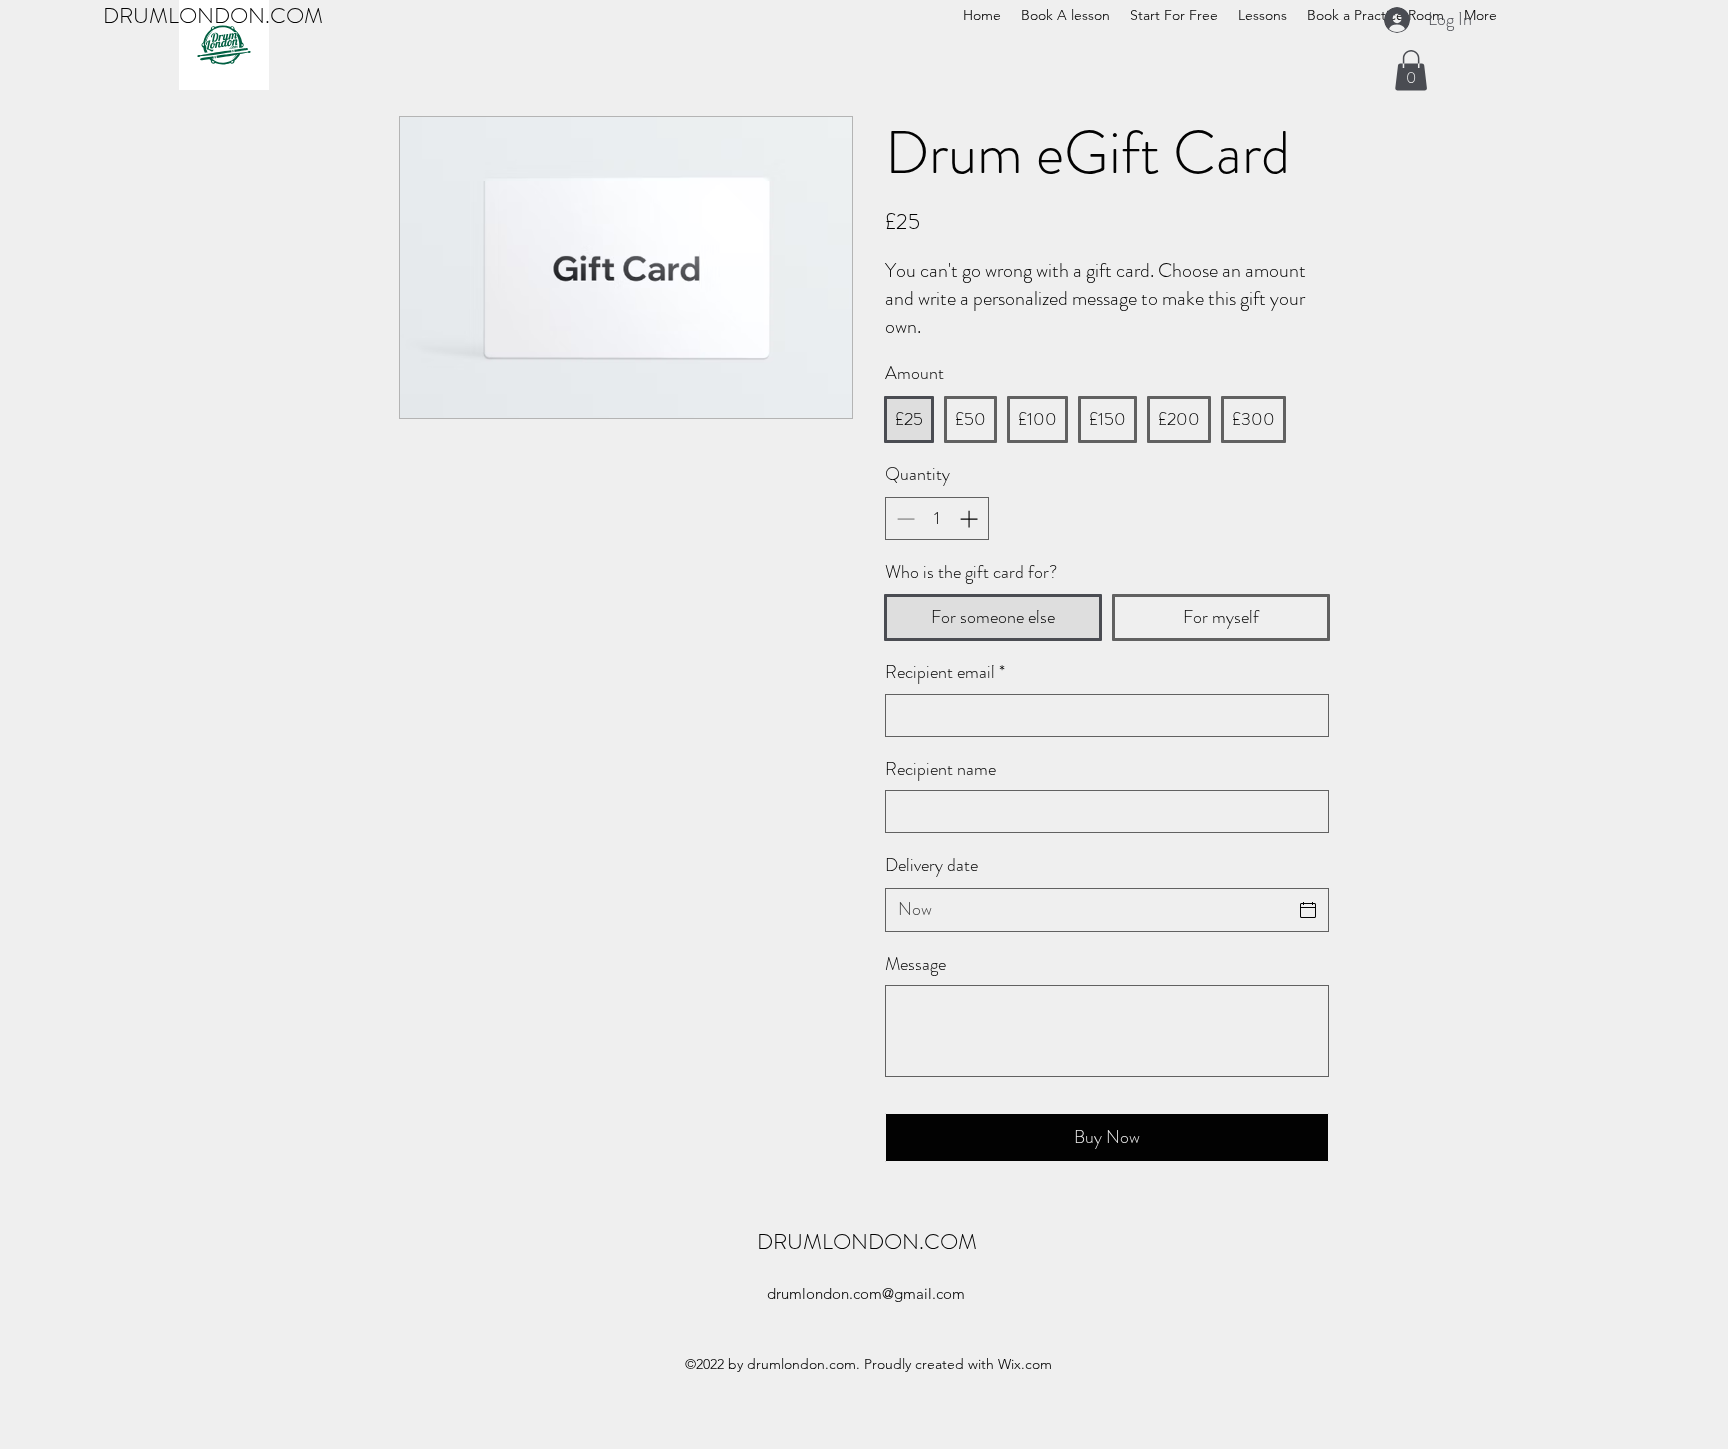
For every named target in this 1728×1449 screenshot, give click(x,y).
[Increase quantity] (970, 518)
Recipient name (940, 769)
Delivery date (931, 865)
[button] (1411, 70)
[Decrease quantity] (903, 518)
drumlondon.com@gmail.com (866, 1293)
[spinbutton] (937, 518)
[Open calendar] (1308, 910)
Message (915, 964)
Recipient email (945, 672)
